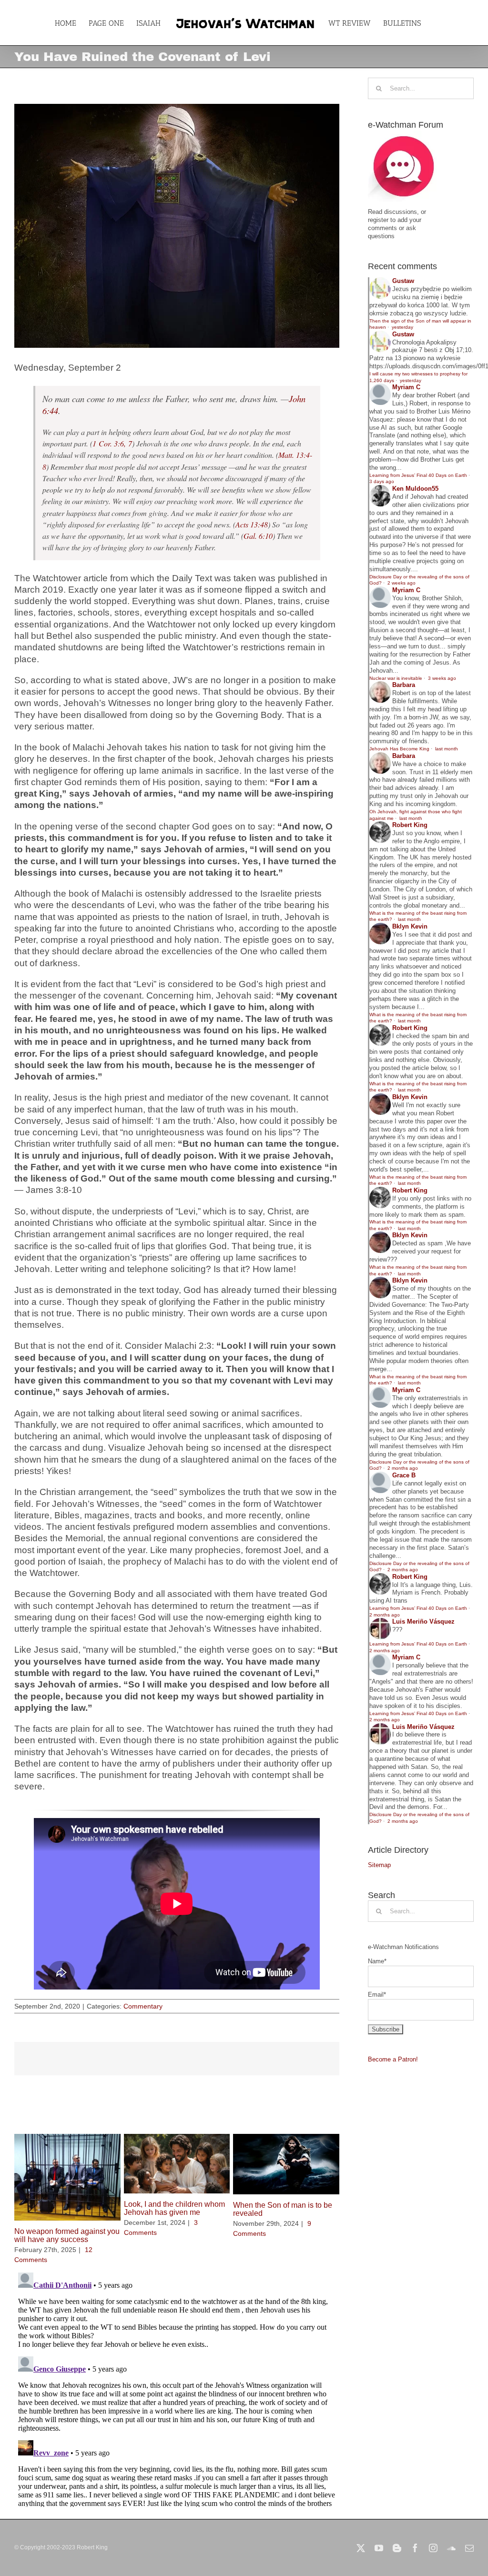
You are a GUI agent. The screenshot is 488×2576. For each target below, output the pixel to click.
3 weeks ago (442, 678)
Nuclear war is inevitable (396, 678)
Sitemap (379, 1865)
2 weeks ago (402, 583)
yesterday (402, 327)
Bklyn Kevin (410, 926)
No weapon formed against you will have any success (67, 2235)
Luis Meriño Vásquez (423, 1621)
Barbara (404, 685)
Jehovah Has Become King (399, 749)
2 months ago (403, 1468)
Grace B (404, 1475)
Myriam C (406, 387)
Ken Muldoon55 (415, 489)
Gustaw (403, 281)
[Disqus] (177, 2388)
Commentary (143, 2006)
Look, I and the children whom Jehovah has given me (174, 2208)
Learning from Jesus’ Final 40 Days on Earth (418, 475)
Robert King (410, 825)
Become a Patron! (393, 2059)
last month (447, 749)
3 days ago (382, 481)
